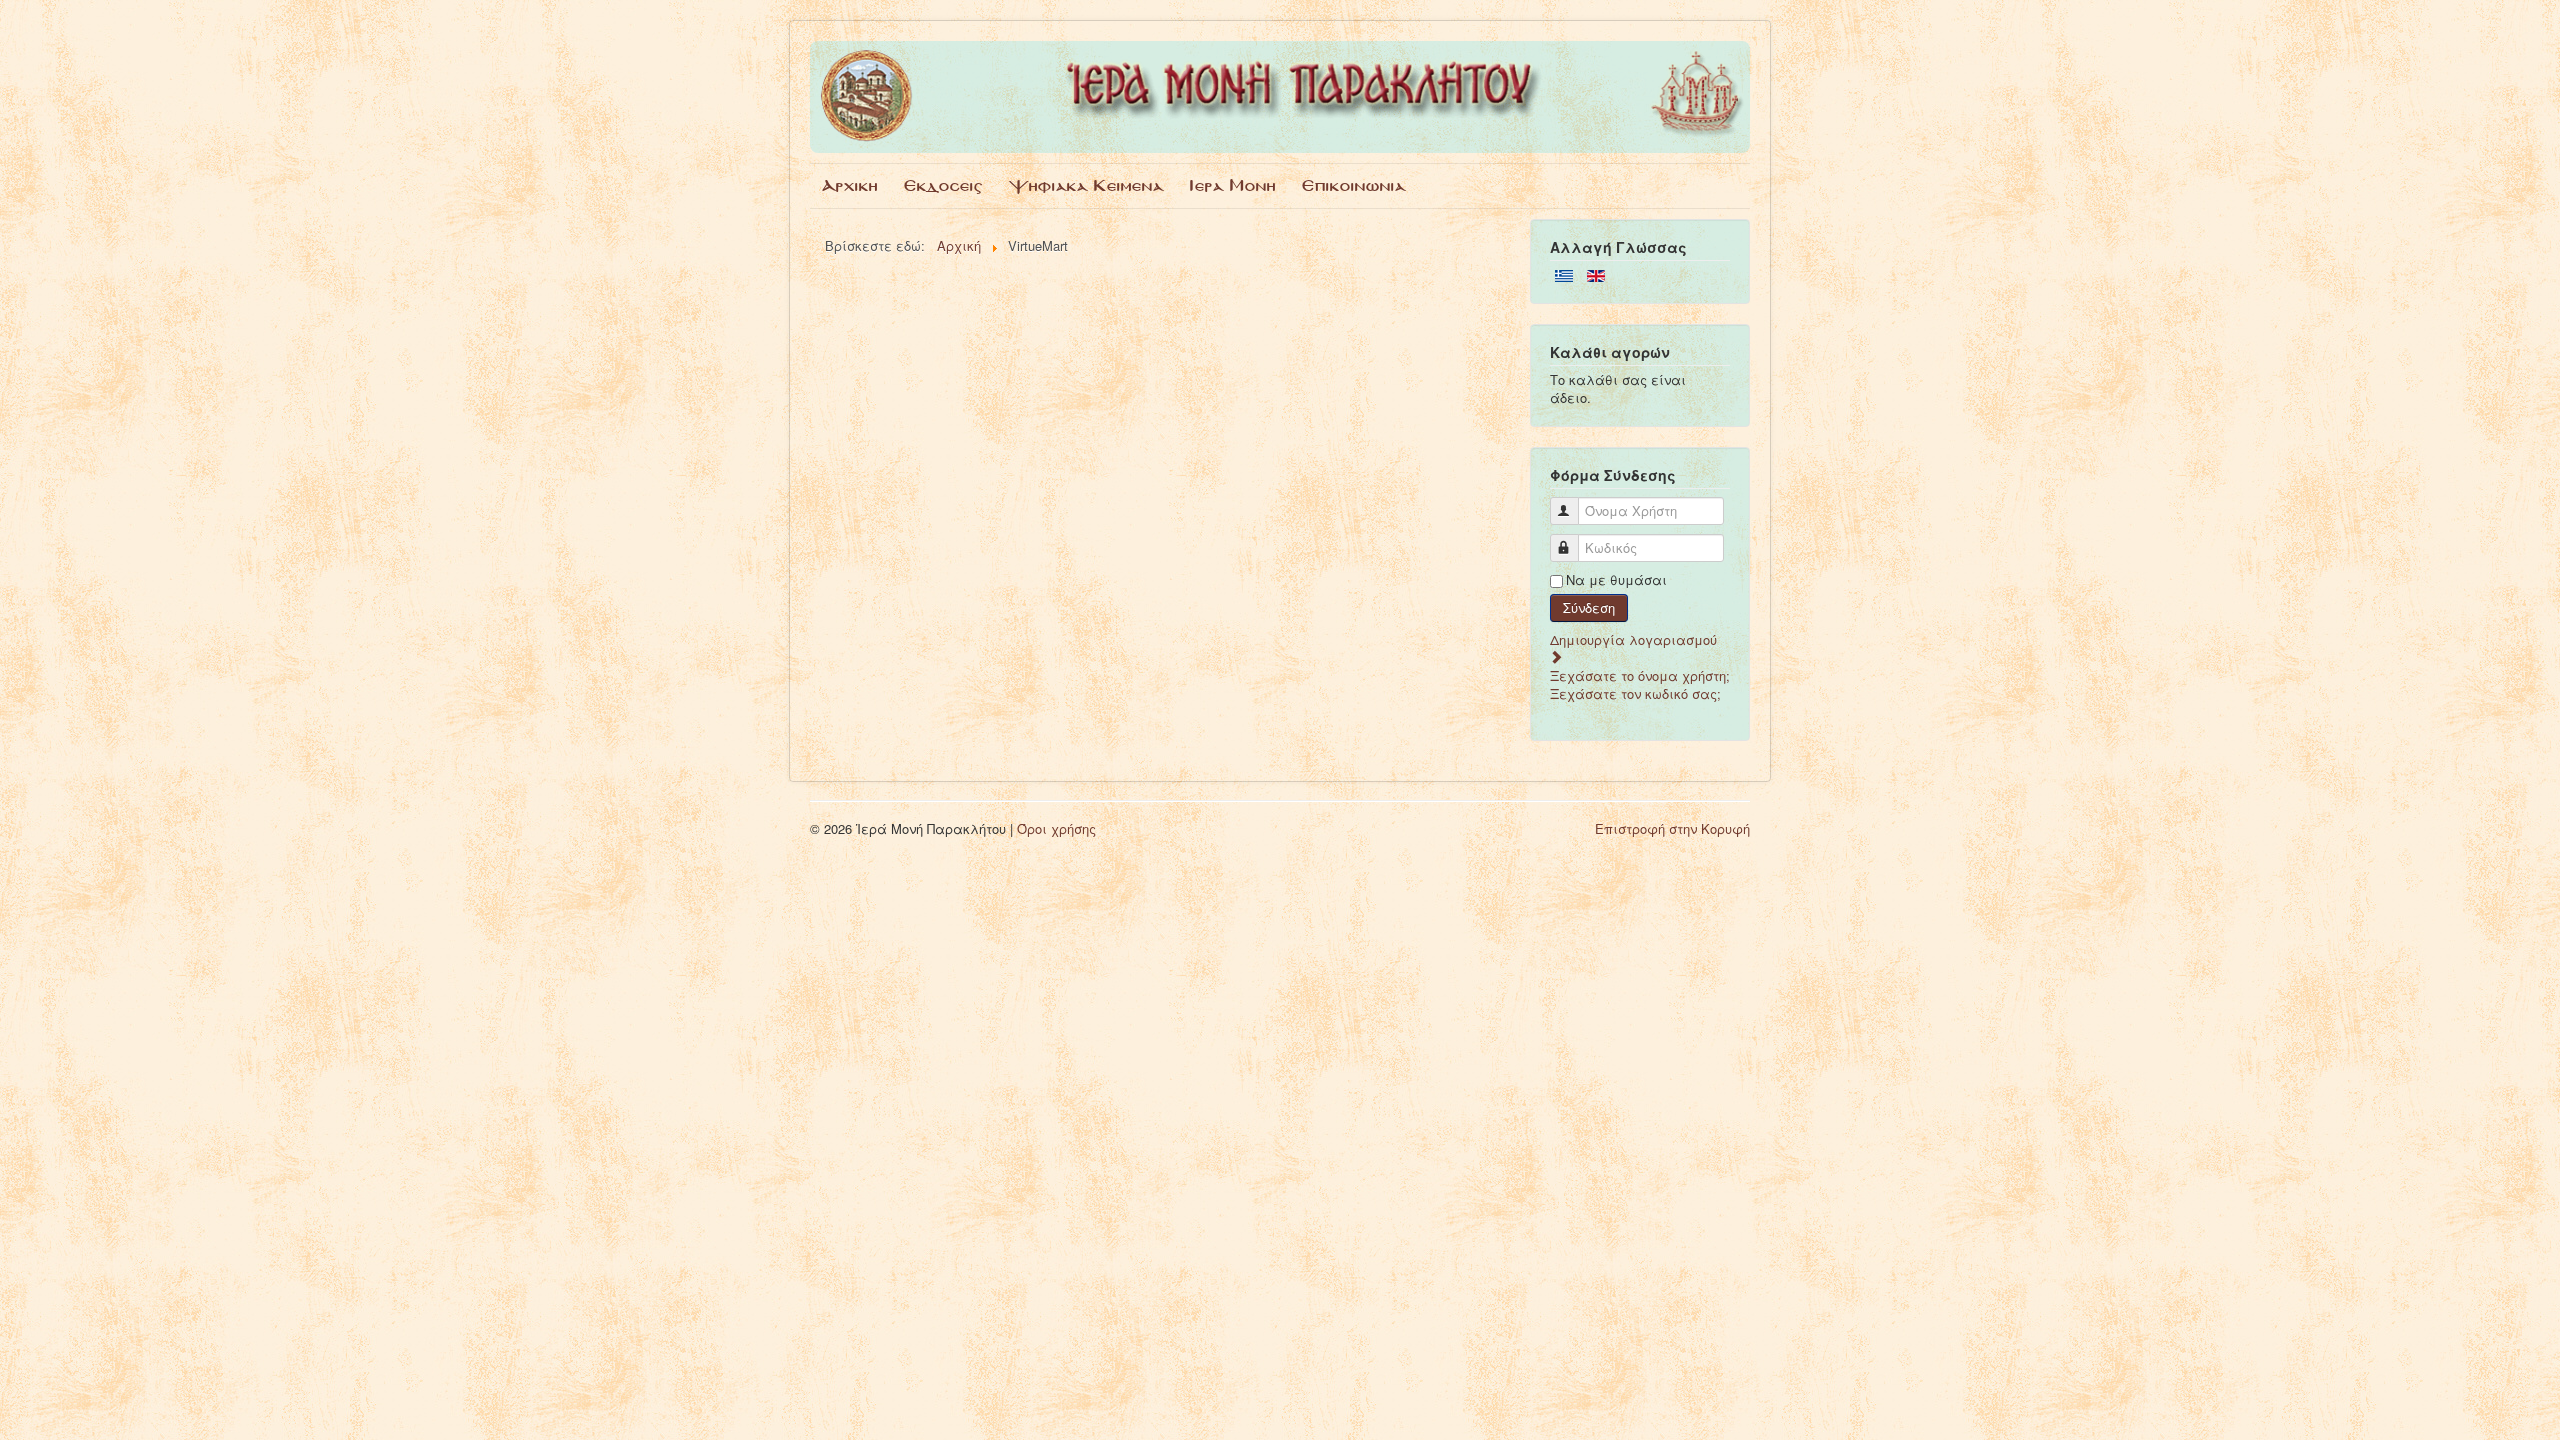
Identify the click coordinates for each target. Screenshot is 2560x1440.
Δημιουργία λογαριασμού (1633, 639)
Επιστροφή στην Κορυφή (1672, 828)
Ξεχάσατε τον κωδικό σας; (1635, 693)
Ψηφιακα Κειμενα (1086, 185)
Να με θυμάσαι (1616, 580)
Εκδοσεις (943, 185)
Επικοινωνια (1354, 185)
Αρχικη (850, 185)
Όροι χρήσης (1056, 828)
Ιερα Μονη (1233, 185)
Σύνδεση (1589, 607)
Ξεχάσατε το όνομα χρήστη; (1640, 675)
